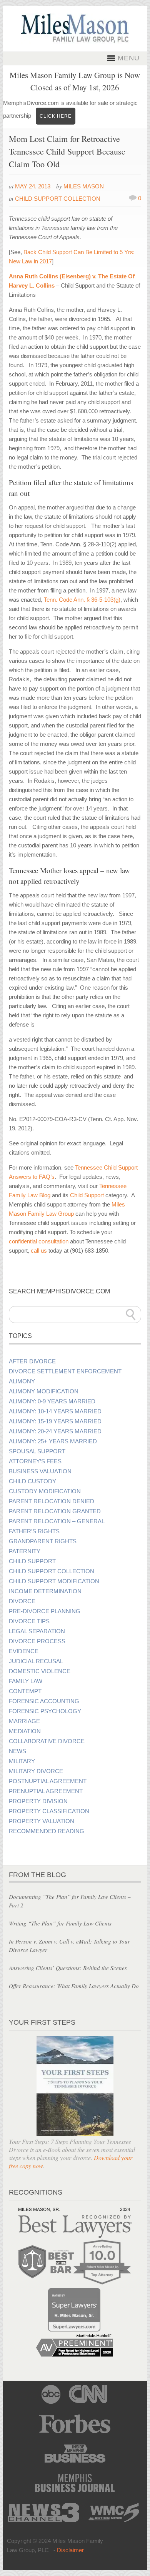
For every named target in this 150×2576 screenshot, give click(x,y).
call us (39, 1251)
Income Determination (45, 1591)
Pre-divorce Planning (45, 1611)
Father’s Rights (34, 1531)
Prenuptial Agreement (46, 1791)
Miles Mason (84, 186)
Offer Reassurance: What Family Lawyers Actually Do (74, 1986)
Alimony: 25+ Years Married (53, 1441)
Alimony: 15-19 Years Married (55, 1421)
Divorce (22, 1601)
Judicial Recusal (36, 1661)
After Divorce (32, 1361)
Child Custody (32, 1481)
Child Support (87, 1195)
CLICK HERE (56, 116)
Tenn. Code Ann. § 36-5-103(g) (82, 600)
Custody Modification (45, 1491)
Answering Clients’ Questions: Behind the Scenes (68, 1968)
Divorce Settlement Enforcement (65, 1371)
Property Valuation (42, 1821)
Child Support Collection (58, 199)
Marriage (24, 1721)
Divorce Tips (29, 1621)
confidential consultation (39, 1241)
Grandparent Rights (43, 1541)
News (17, 1751)
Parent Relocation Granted (55, 1511)
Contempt (25, 1691)
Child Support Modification (54, 1581)
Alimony (22, 1381)
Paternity (25, 1551)
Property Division (38, 1801)
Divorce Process (37, 1641)
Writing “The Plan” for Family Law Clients (60, 1923)
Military (22, 1761)
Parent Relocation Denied (52, 1501)
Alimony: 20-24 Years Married (55, 1431)
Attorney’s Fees (35, 1461)
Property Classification (49, 1811)
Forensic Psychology (45, 1711)
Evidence (24, 1651)
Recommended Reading (47, 1831)
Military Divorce (36, 1771)
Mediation (25, 1731)
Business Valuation (40, 1471)
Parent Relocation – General (57, 1521)
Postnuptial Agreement (48, 1781)
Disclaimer (70, 2550)
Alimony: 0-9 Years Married (52, 1401)
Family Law (26, 1681)
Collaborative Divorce (47, 1741)
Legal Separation (37, 1631)
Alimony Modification (44, 1391)
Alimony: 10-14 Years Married (55, 1411)
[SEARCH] (131, 1315)
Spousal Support (37, 1451)
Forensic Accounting (44, 1701)
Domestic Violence (40, 1671)
